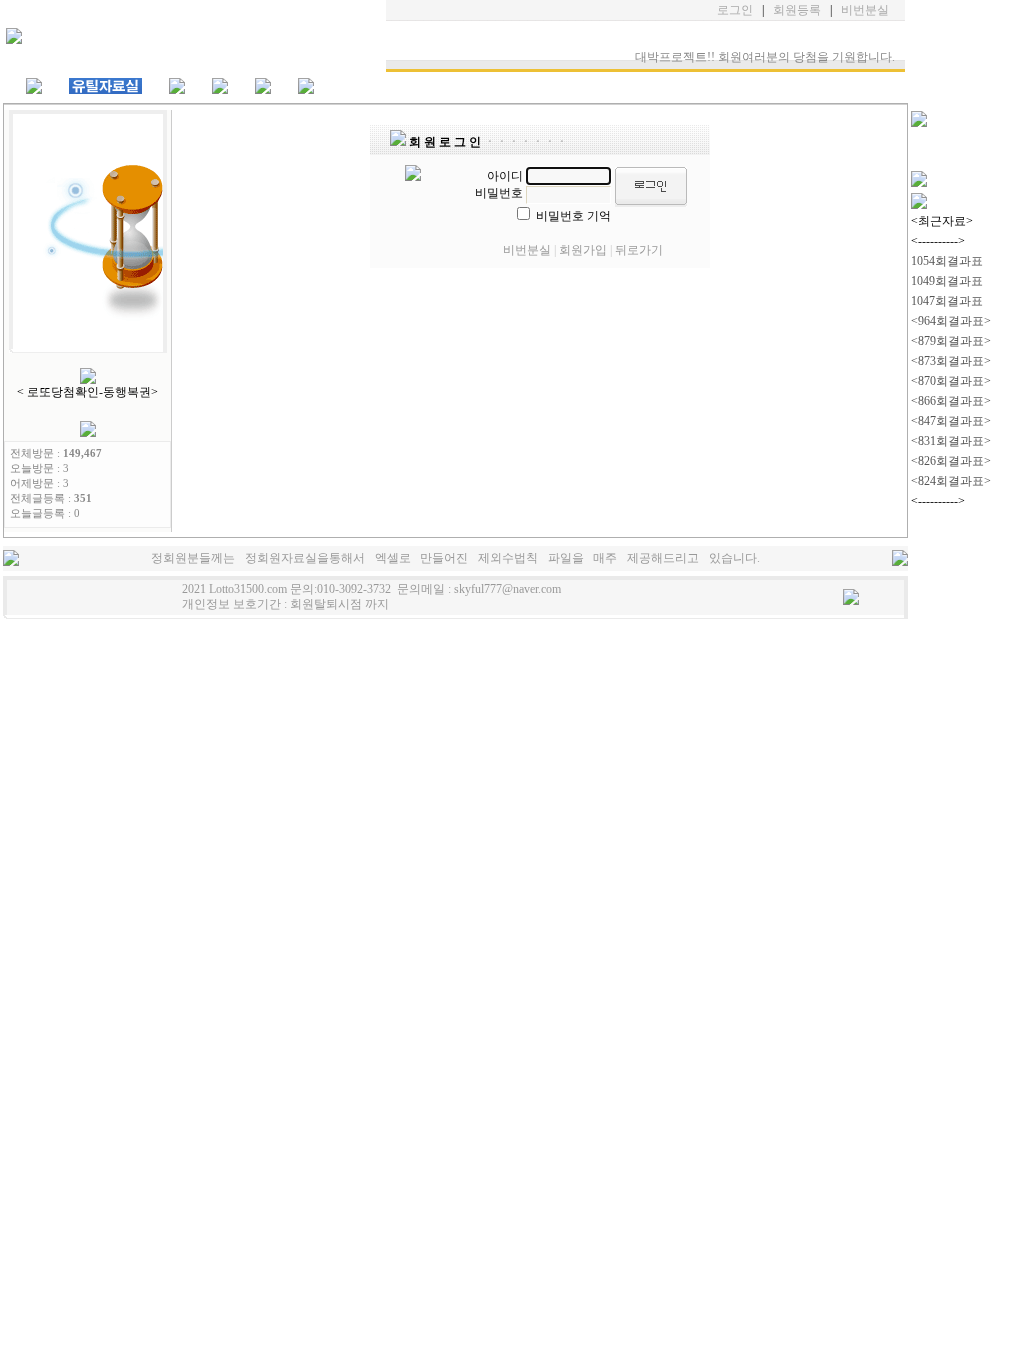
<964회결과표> (951, 321)
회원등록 (797, 10)
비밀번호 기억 (573, 216)
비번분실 (865, 10)
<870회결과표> (951, 381)
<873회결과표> (951, 361)
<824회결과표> (951, 481)
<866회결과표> (951, 401)
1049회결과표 (947, 281)
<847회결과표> (951, 421)
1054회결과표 (947, 261)
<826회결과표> (951, 461)
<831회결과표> (951, 441)
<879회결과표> (951, 341)
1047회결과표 (947, 301)
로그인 (735, 10)
